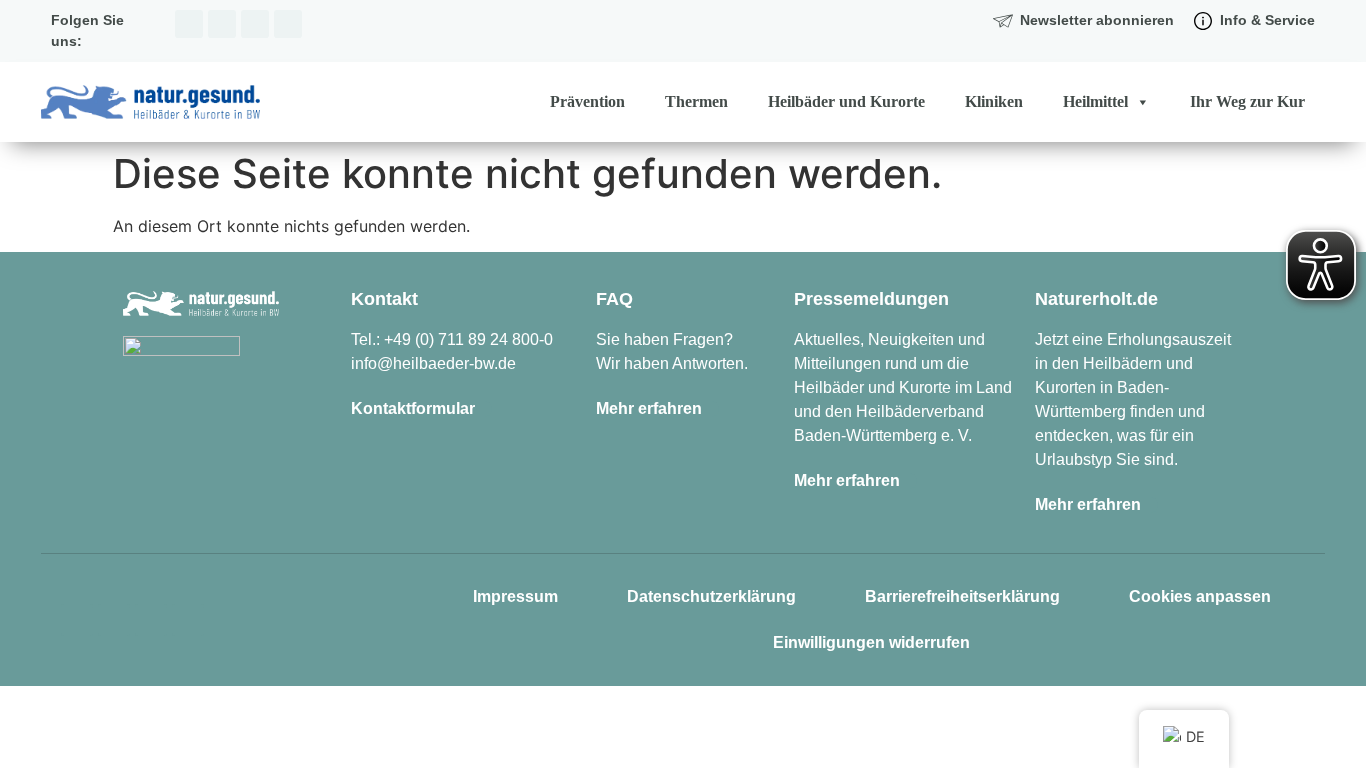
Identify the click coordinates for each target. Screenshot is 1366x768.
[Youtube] (288, 24)
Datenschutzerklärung (711, 596)
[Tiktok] (255, 24)
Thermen (696, 101)
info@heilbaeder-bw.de (433, 363)
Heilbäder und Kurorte (846, 101)
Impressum (515, 596)
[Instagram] (189, 24)
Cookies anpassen (1200, 596)
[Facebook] (222, 24)
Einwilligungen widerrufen (871, 642)
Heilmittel (1095, 101)
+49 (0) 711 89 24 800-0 (468, 339)
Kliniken (994, 101)
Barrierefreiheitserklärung (962, 596)
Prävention (587, 101)
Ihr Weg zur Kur (1247, 101)
